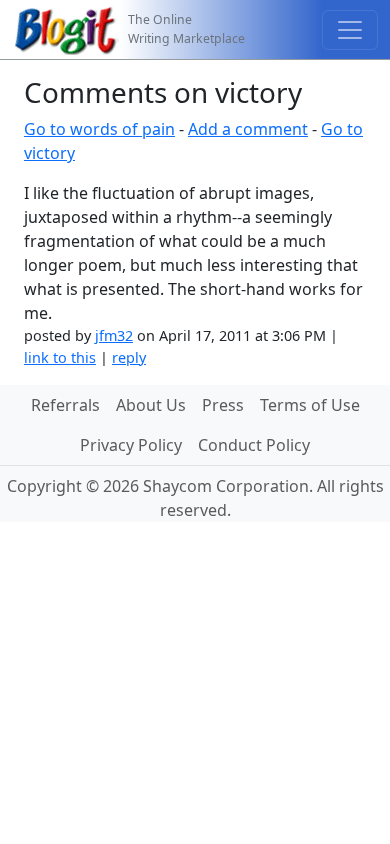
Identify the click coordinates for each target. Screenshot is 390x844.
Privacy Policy (131, 445)
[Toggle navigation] (350, 30)
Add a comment (248, 129)
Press (223, 405)
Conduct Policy (254, 445)
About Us (151, 405)
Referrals (65, 405)
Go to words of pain (99, 129)
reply (129, 357)
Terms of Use (310, 405)
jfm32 (114, 335)
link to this (60, 357)
